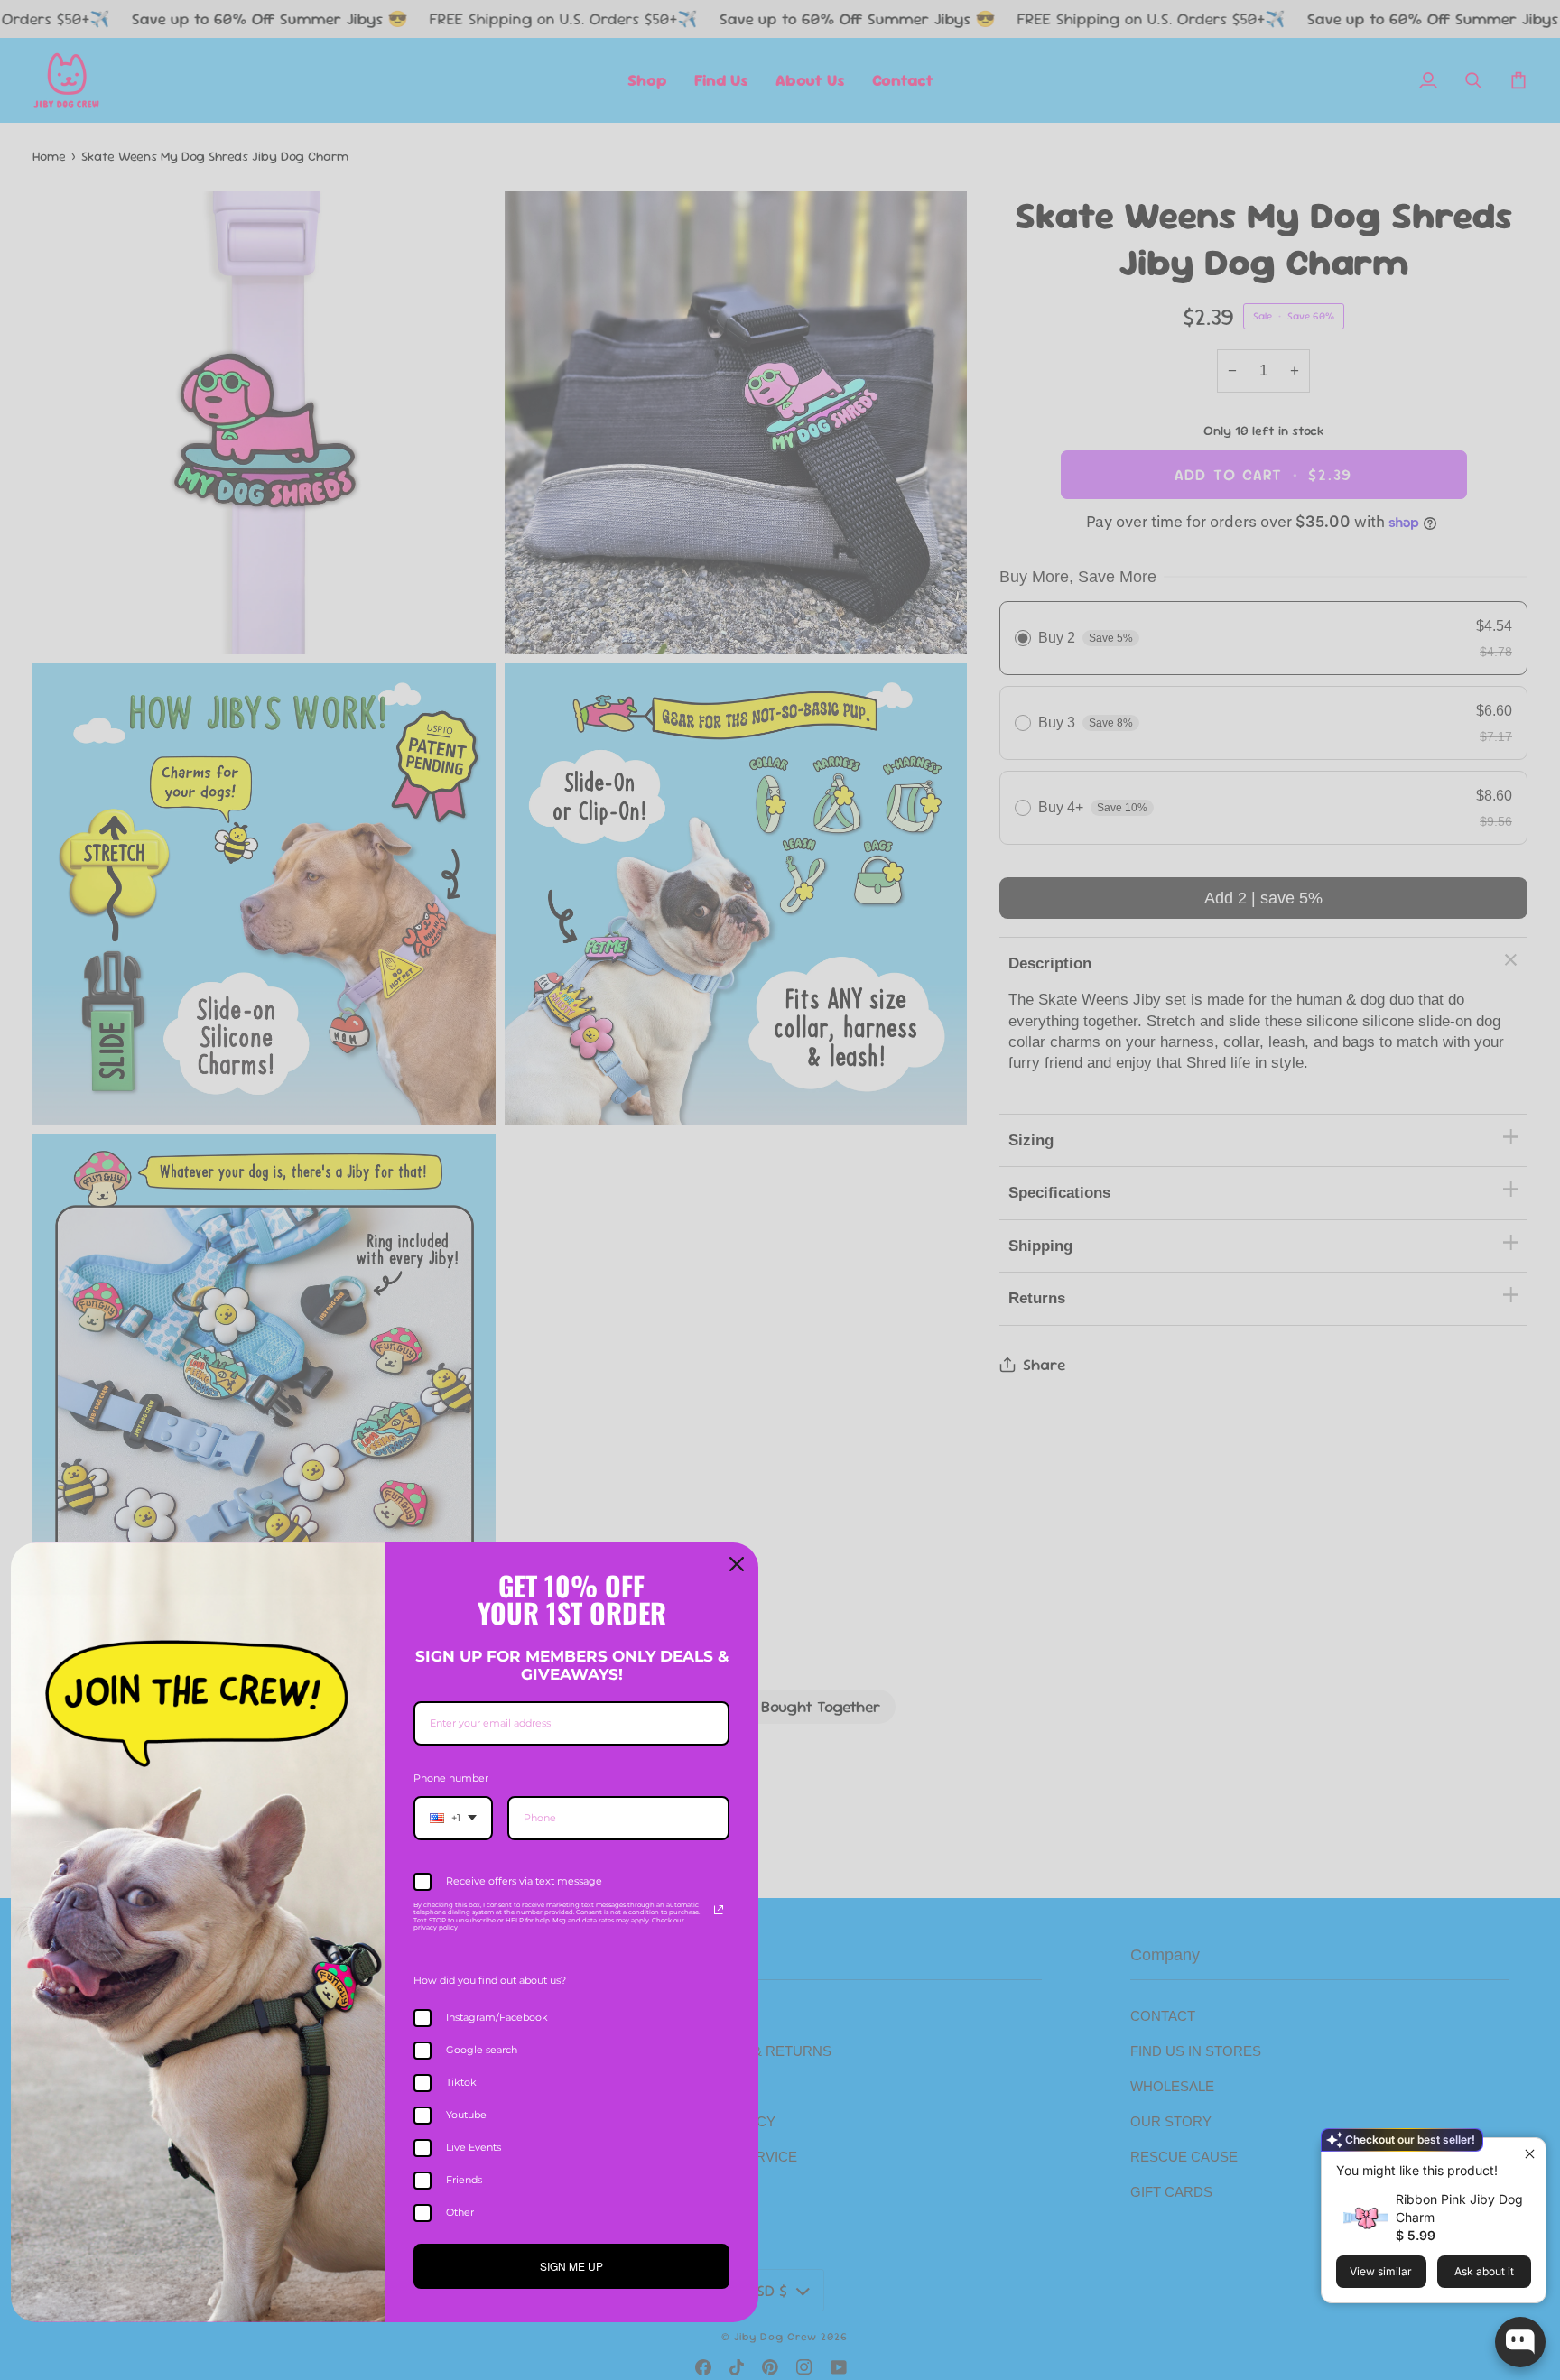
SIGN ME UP (571, 2266)
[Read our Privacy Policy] (719, 1910)
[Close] (737, 1564)
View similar (1381, 2271)
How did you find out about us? (490, 1980)
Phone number (451, 1778)
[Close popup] (1530, 2154)
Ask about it (1484, 2271)
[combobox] (453, 1818)
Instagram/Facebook (497, 2017)
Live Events (474, 2147)
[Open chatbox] (1520, 2342)
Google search (482, 2050)
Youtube (466, 2115)
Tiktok (461, 2082)
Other (460, 2212)
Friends (464, 2180)
